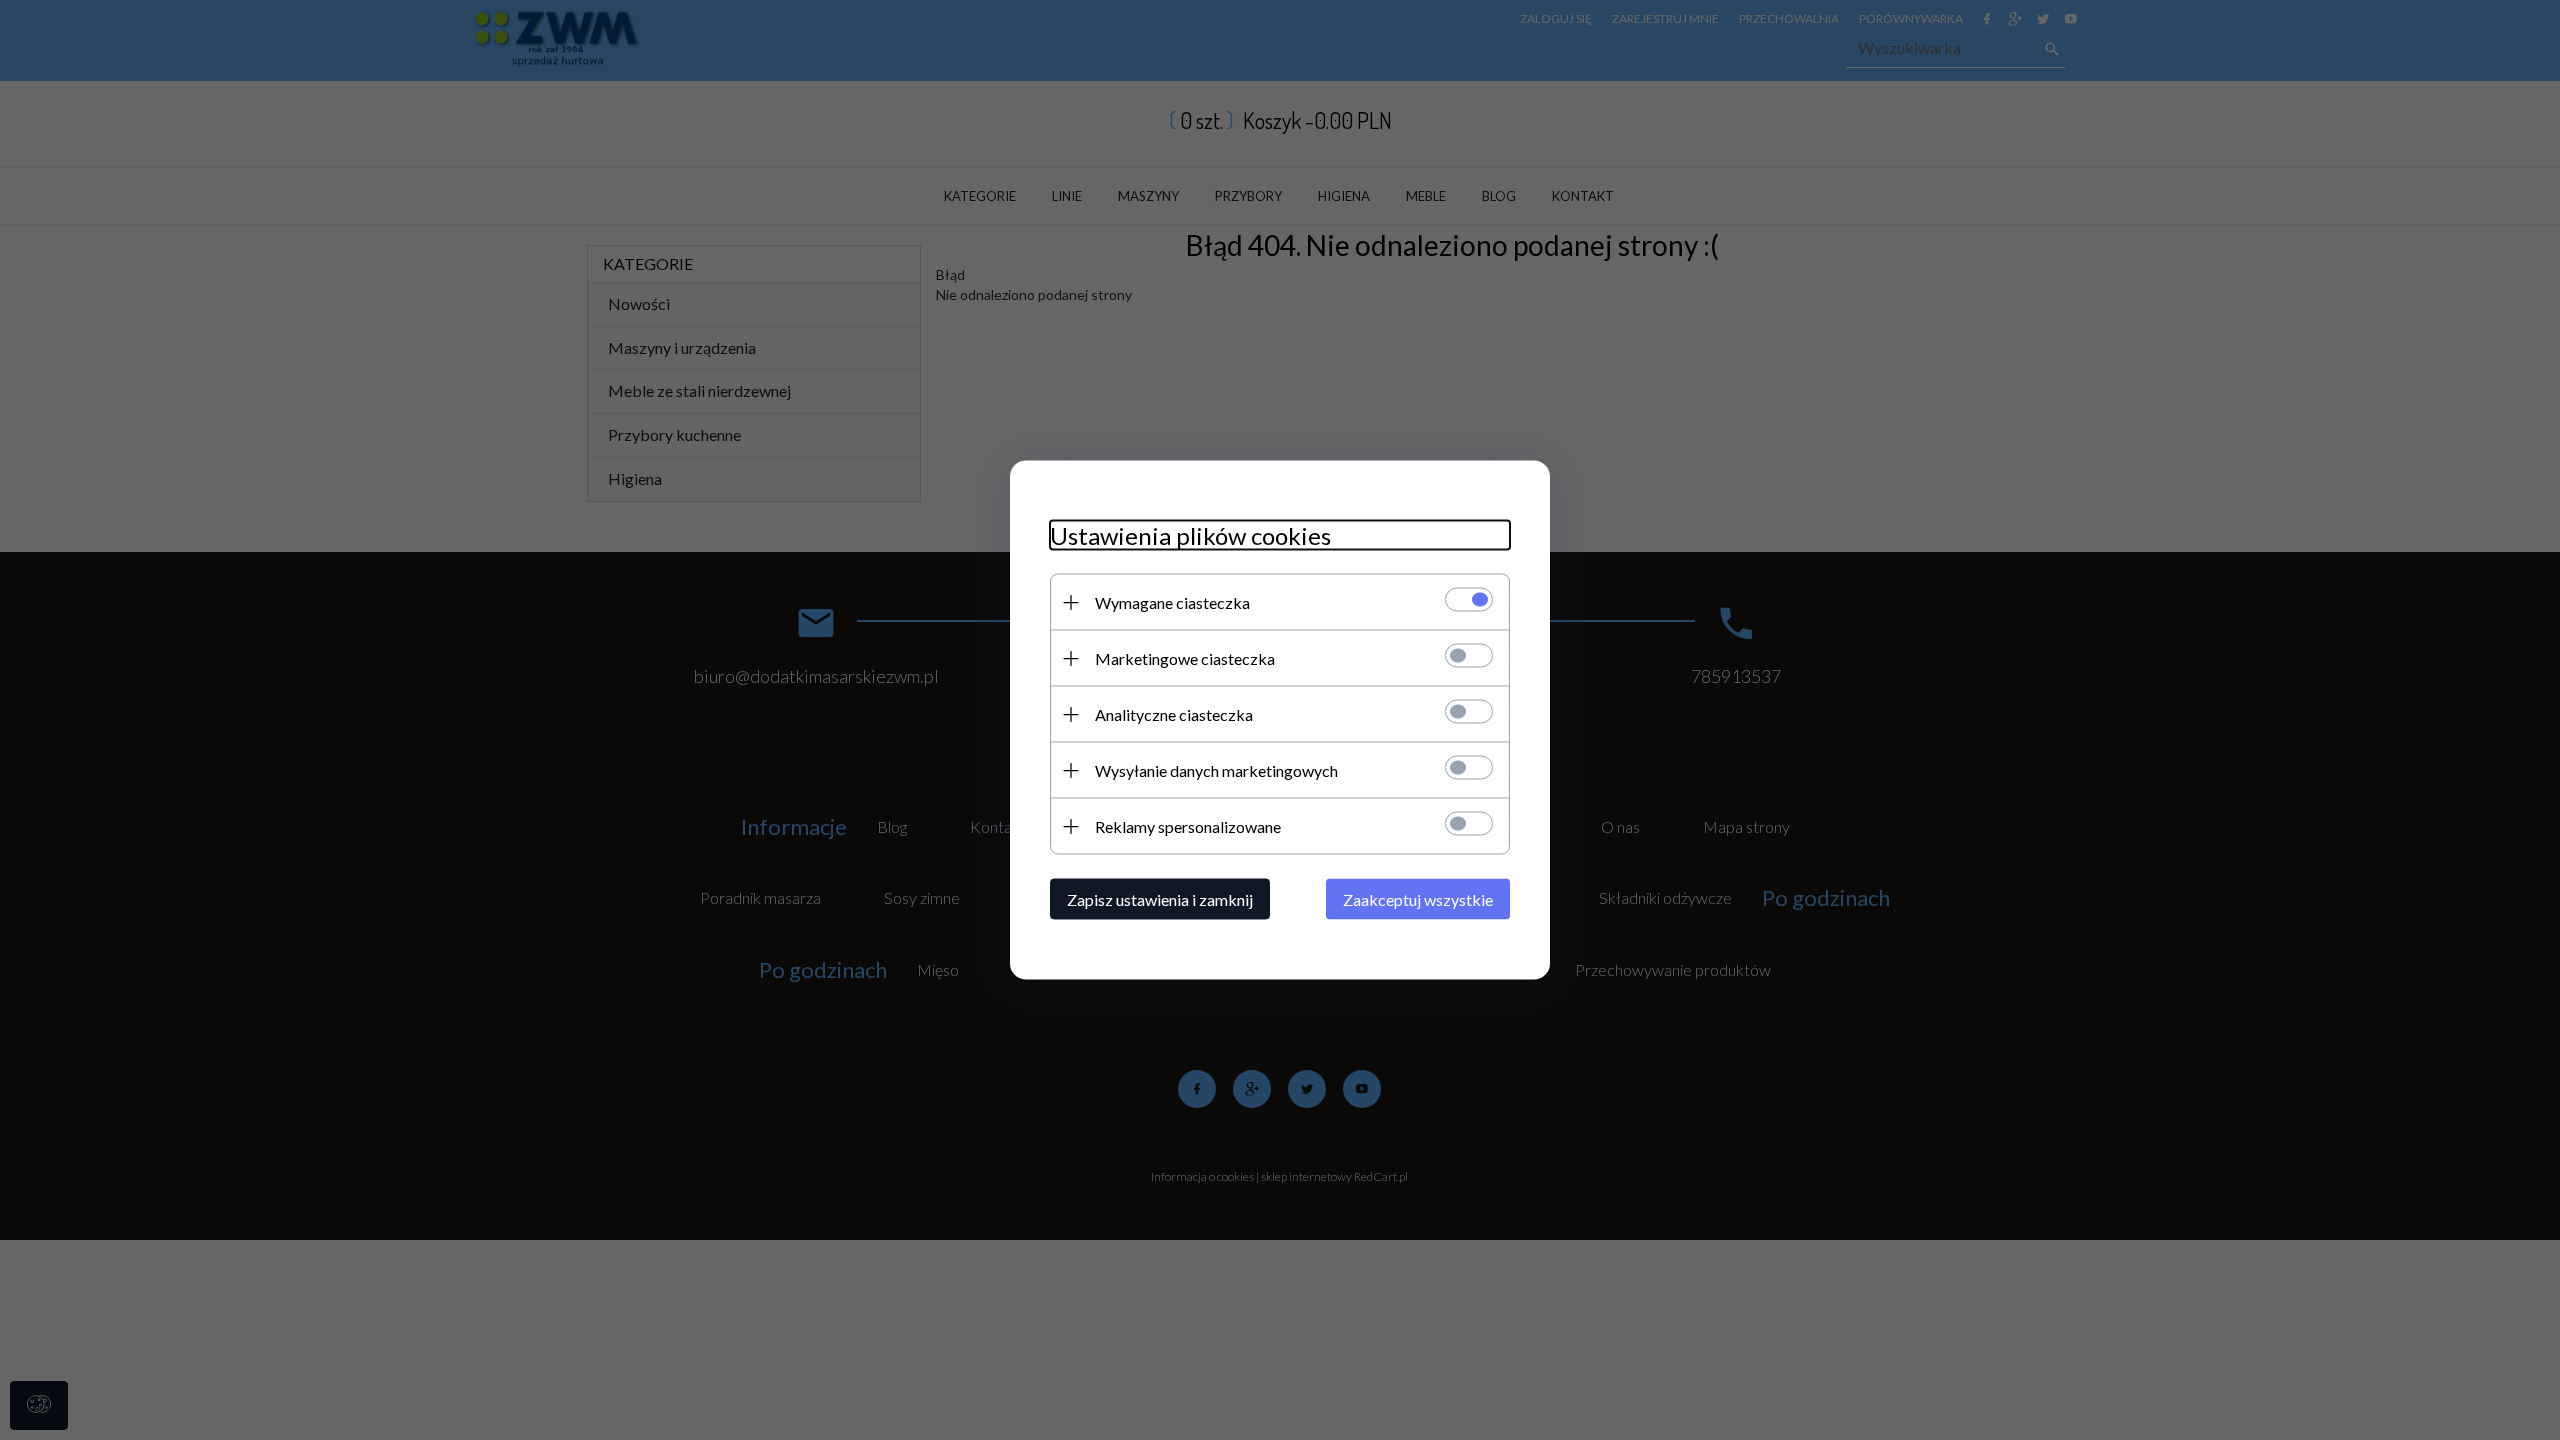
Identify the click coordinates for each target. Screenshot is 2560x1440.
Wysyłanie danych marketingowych (1216, 770)
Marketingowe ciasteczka (1185, 658)
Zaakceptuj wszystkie (1418, 899)
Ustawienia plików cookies (1190, 535)
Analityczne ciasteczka (1174, 714)
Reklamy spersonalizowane (1188, 826)
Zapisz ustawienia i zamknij (1160, 899)
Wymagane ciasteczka (1172, 602)
